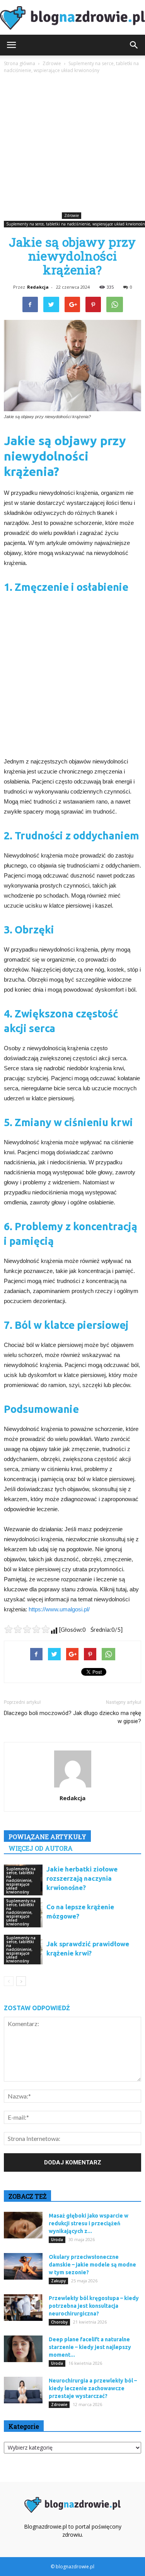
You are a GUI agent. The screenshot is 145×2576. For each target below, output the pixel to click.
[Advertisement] (72, 144)
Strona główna (20, 63)
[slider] (27, 1629)
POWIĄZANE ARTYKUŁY (47, 1837)
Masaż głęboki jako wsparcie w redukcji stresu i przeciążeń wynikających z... (89, 2223)
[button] (134, 45)
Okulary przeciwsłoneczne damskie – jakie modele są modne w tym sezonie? (92, 2265)
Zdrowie (72, 215)
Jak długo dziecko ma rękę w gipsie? (107, 1717)
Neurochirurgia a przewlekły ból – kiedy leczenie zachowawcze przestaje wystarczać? (93, 2388)
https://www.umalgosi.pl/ (59, 1609)
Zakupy (58, 2281)
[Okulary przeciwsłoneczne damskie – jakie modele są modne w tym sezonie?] (23, 2266)
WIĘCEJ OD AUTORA (41, 1848)
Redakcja (38, 287)
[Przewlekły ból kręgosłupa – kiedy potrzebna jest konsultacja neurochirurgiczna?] (23, 2308)
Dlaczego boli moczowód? (38, 1713)
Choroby (59, 2322)
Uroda (57, 2240)
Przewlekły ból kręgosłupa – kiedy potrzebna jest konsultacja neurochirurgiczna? (94, 2306)
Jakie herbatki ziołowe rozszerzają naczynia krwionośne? (82, 1878)
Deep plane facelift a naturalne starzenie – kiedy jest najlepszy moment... (90, 2347)
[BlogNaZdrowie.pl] (72, 18)
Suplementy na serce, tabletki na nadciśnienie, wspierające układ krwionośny (21, 1880)
